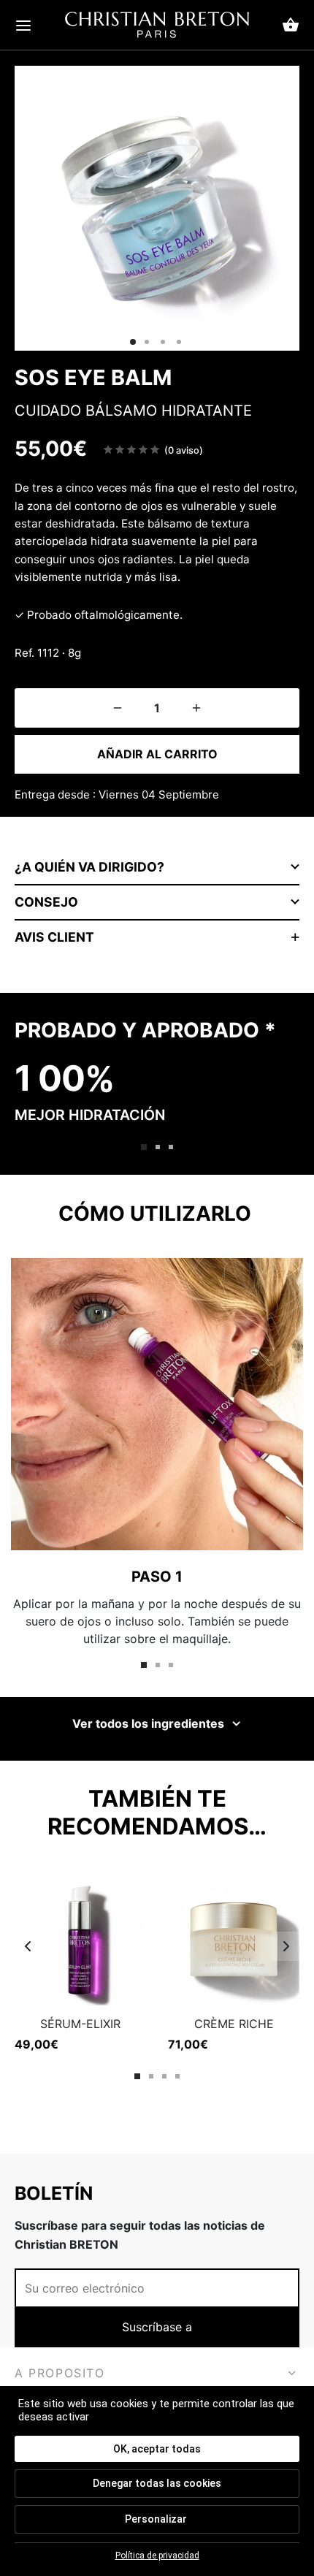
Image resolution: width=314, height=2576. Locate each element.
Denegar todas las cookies (157, 2483)
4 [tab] (177, 2076)
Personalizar (156, 2519)
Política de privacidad (157, 2556)
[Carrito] (291, 25)
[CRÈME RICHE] (234, 1940)
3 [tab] (171, 1147)
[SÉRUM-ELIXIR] (80, 1940)
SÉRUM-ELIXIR (80, 2024)
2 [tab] (158, 1147)
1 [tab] (144, 1147)
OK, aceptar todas (157, 2449)
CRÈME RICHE (234, 2024)
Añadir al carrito (157, 754)
